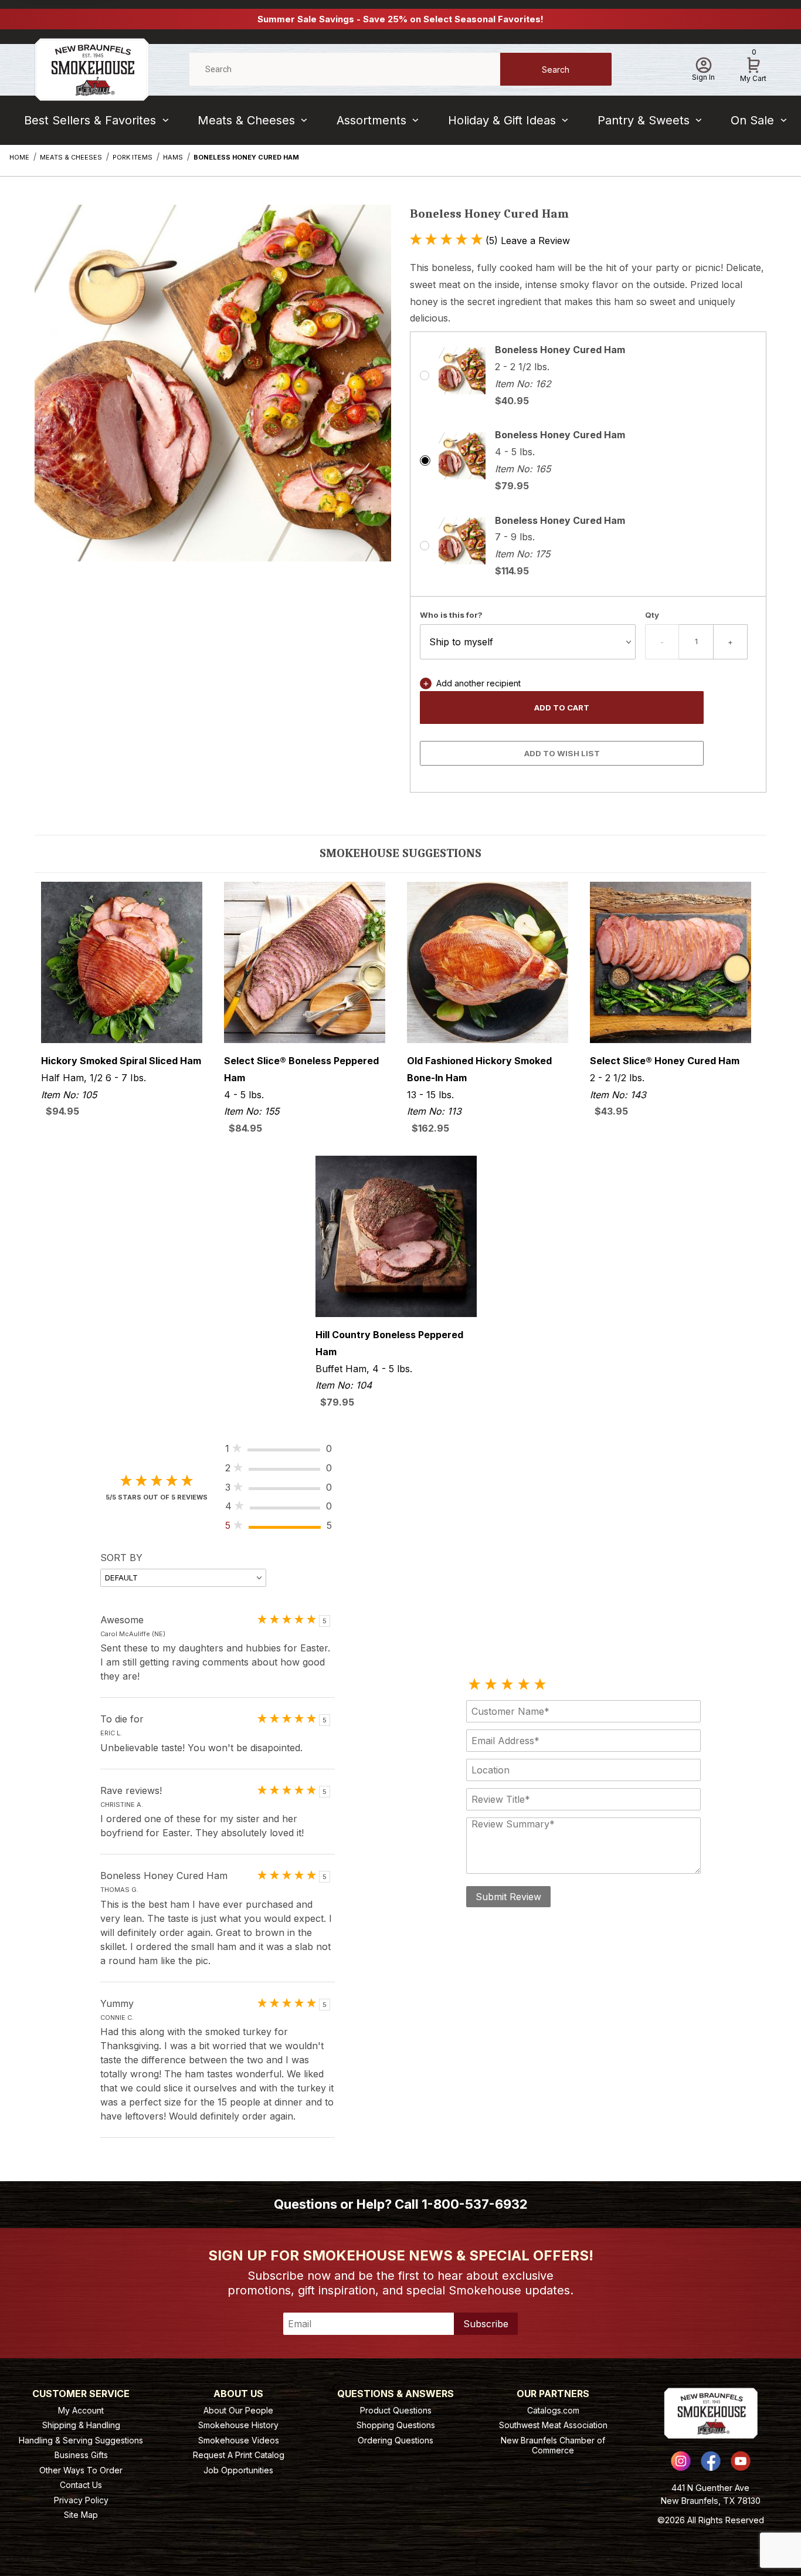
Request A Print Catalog (239, 2455)
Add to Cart (562, 708)
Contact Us (81, 2485)
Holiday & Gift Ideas (502, 120)
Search (556, 70)
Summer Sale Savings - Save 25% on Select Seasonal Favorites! (400, 19)
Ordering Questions (396, 2440)
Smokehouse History (238, 2425)
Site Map (81, 2515)
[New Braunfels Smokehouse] (92, 68)
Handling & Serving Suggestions (81, 2440)
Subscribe (486, 2324)
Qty (652, 615)
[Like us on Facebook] (711, 2461)
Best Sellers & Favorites (90, 120)
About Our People (238, 2410)
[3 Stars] (507, 1685)
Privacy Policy (81, 2500)
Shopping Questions (396, 2425)
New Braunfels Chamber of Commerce (553, 2445)
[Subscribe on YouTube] (741, 2461)
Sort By (121, 1558)
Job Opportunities (238, 2470)
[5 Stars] (540, 1685)
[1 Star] (474, 1685)
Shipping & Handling (81, 2425)
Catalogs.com (553, 2410)
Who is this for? (451, 615)
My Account (81, 2410)
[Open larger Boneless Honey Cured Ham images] (213, 392)
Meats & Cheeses (246, 120)
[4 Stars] (524, 1685)
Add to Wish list (562, 753)
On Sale (752, 120)
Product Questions (396, 2410)
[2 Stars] (491, 1685)
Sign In (703, 77)
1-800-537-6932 (475, 2204)
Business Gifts (81, 2455)
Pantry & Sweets (644, 120)
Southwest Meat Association (553, 2425)
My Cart (753, 67)
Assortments (371, 120)
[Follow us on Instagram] (681, 2461)
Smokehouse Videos (239, 2440)
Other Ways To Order (81, 2470)
